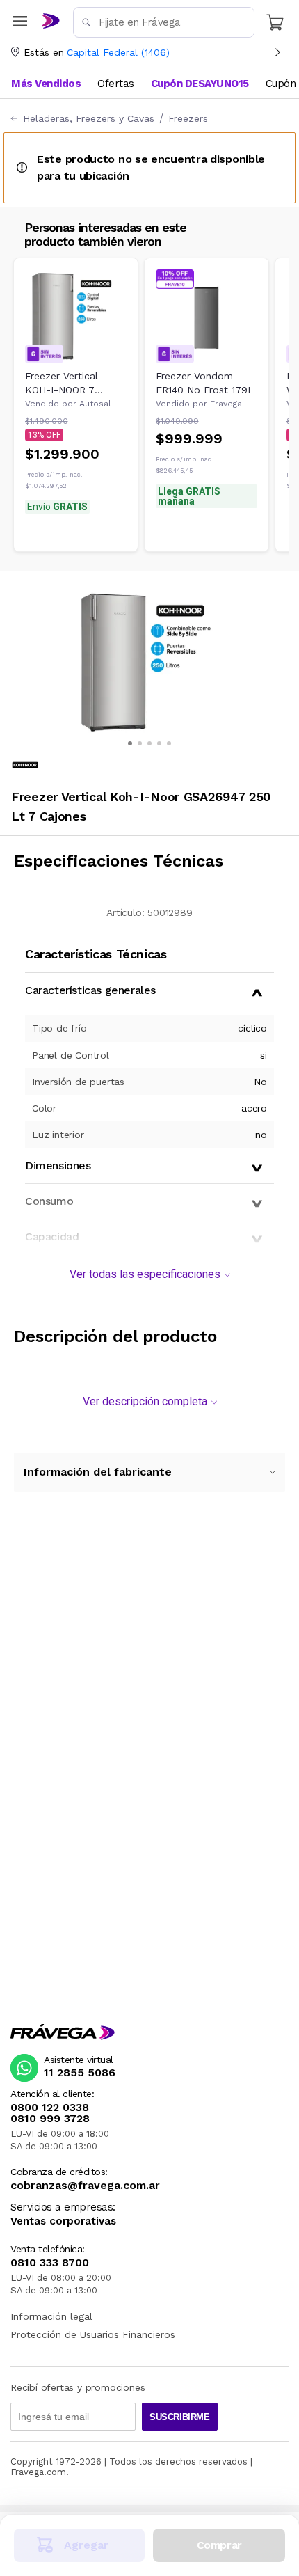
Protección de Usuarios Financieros (93, 2334)
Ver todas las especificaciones (145, 1274)
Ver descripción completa (145, 1401)
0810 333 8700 (50, 2263)
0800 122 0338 (50, 2108)
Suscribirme (180, 2417)
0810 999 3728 (50, 2119)
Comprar (219, 2545)
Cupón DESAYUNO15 (200, 84)
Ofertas (116, 84)
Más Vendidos (46, 84)
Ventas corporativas (63, 2221)
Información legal (51, 2316)
